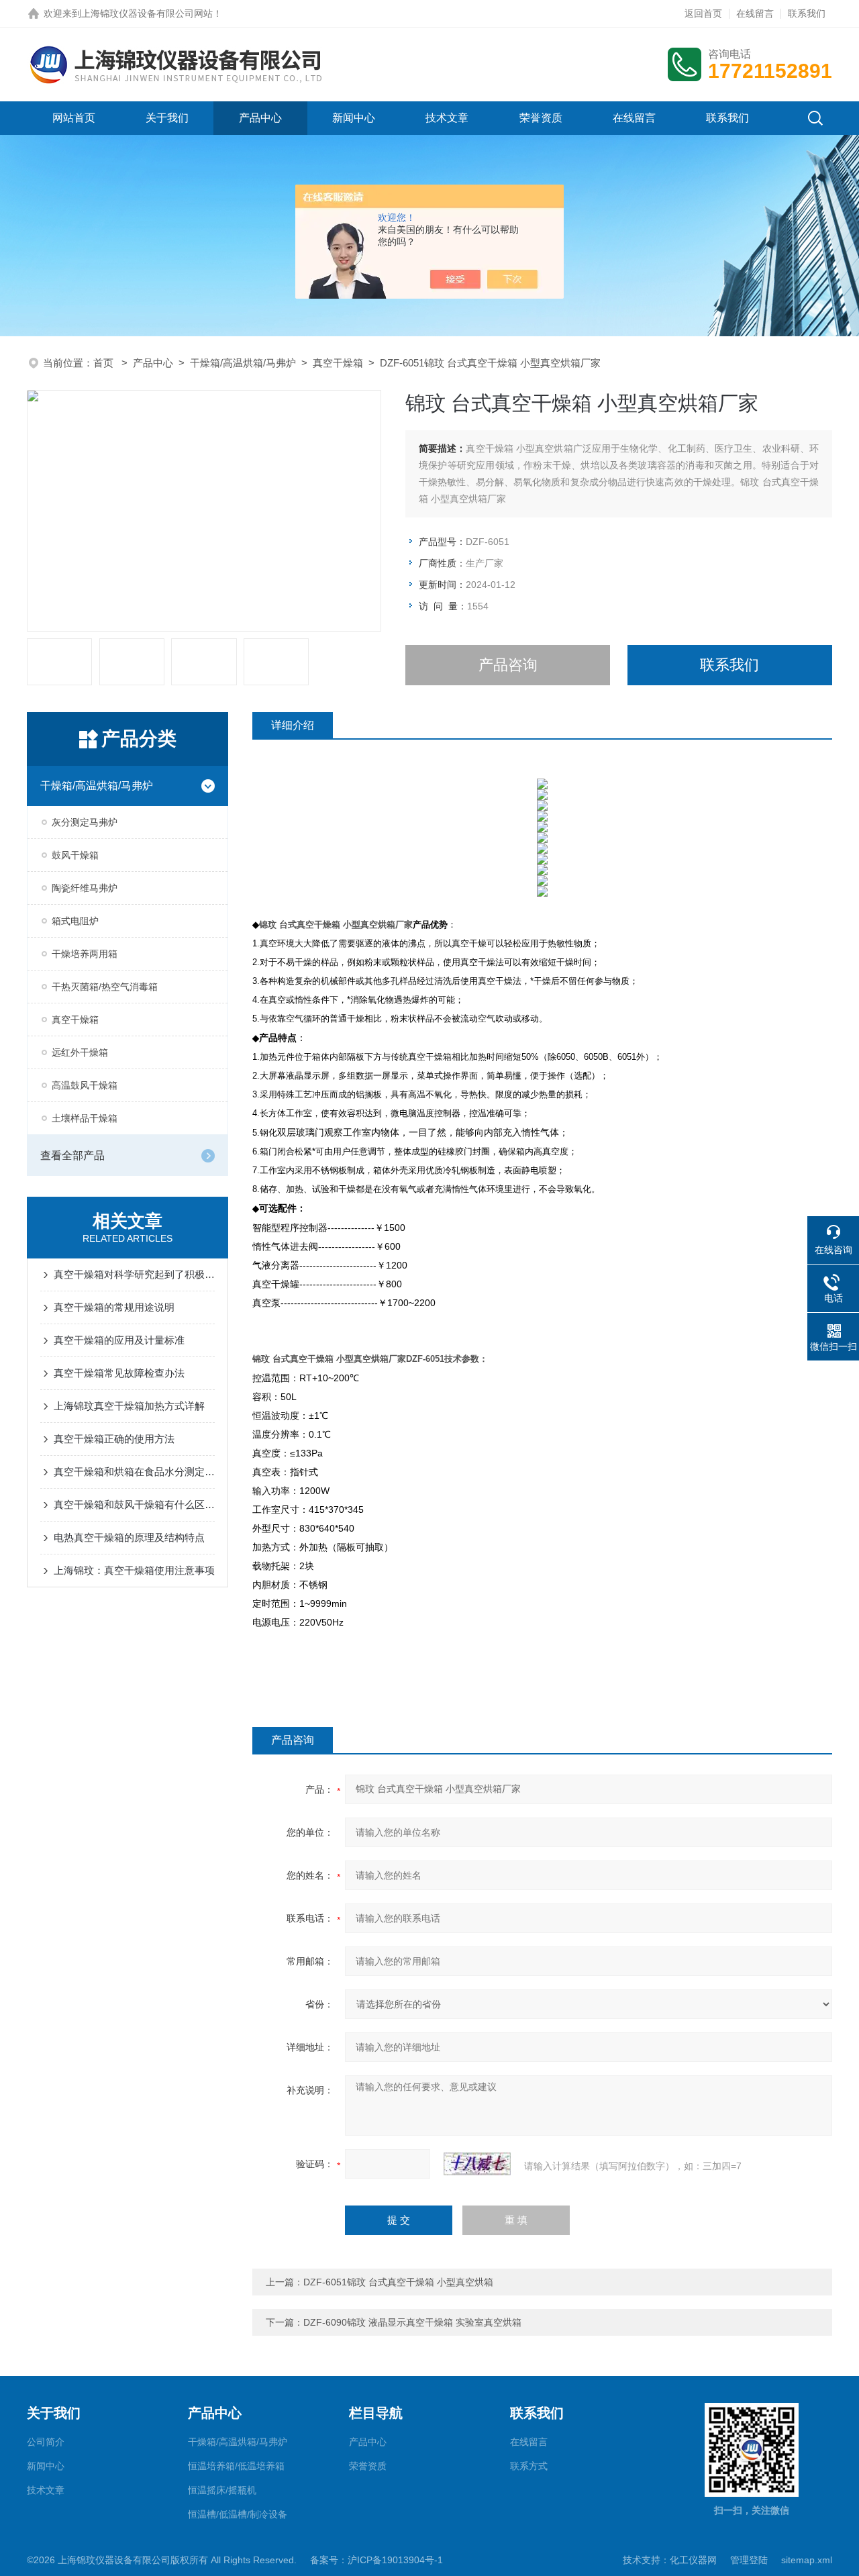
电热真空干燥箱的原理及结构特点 (129, 1537)
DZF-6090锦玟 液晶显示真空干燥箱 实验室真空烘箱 (412, 2322)
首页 (105, 363)
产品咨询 (508, 665)
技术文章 (447, 118)
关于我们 (167, 118)
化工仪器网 (693, 2560)
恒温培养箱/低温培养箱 (236, 2466)
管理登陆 (749, 2560)
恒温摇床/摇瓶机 (222, 2490)
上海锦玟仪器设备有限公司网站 (147, 13)
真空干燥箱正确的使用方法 (114, 1439)
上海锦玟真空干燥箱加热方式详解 (129, 1406)
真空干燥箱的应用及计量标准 (119, 1340)
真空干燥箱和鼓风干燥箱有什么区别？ (134, 1504)
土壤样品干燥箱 (85, 1118)
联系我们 (807, 13)
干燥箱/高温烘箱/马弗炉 (243, 363)
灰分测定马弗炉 (85, 822)
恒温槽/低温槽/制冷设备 (238, 2514)
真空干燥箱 (338, 363)
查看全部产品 (72, 1155)
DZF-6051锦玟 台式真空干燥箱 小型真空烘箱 (398, 2282)
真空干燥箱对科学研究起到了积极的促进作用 (134, 1274)
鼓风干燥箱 (75, 855)
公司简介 (46, 2442)
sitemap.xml (807, 2560)
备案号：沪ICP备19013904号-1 (376, 2560)
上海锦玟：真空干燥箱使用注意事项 (134, 1570)
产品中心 (260, 118)
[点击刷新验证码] (477, 2164)
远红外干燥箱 (80, 1052)
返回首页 (703, 13)
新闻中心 (354, 118)
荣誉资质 (541, 118)
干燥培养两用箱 (85, 954)
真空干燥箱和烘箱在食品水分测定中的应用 (134, 1472)
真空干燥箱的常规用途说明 (114, 1307)
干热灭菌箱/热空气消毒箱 (105, 987)
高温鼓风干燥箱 (85, 1085)
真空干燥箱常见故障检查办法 (119, 1373)
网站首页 (74, 118)
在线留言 (755, 13)
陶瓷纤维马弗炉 (85, 888)
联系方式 (529, 2466)
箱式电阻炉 (75, 921)
